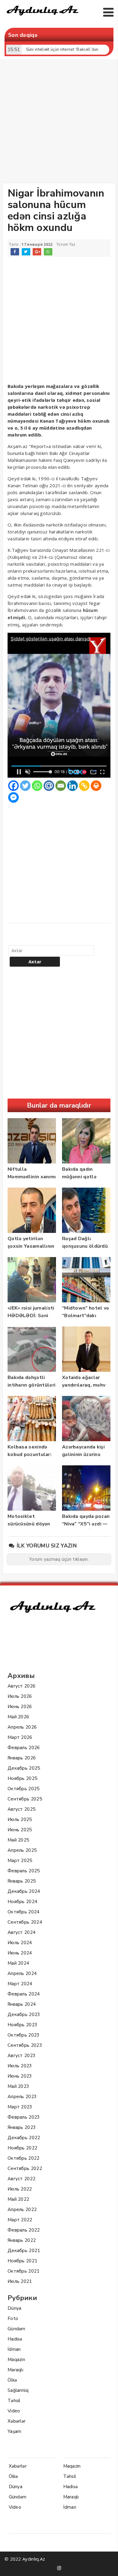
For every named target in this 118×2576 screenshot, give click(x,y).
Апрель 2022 (22, 2210)
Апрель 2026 (22, 1727)
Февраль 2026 (24, 1748)
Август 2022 (21, 2179)
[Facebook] (13, 786)
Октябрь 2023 (24, 2035)
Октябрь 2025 (24, 1789)
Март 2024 (20, 1984)
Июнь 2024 (20, 1953)
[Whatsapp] (37, 786)
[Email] (61, 786)
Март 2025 (20, 1861)
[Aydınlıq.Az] (43, 17)
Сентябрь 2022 (25, 2168)
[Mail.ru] (49, 786)
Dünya (15, 2308)
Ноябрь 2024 (22, 1902)
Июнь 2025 (20, 1830)
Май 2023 (18, 2086)
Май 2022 (18, 2199)
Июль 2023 (20, 2066)
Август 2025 (21, 1809)
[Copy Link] (84, 786)
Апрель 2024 (22, 1973)
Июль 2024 (20, 1943)
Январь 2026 (22, 1758)
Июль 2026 (20, 1696)
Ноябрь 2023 (22, 2025)
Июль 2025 (20, 1819)
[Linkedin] (72, 786)
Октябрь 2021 (24, 2271)
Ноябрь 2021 (22, 2261)
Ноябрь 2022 (22, 2148)
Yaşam (15, 2431)
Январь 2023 (22, 2127)
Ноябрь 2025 (22, 1778)
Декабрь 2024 (24, 1891)
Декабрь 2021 (24, 2251)
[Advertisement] (59, 123)
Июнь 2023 (20, 2076)
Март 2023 (20, 2107)
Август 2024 (21, 1932)
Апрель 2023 (22, 2097)
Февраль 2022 (24, 2230)
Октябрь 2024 (24, 1912)
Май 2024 (18, 1963)
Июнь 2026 (20, 1707)
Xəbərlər (16, 2421)
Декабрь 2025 (24, 1768)
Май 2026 (18, 1717)
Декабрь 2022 (24, 2138)
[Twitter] (25, 786)
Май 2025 (18, 1840)
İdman (14, 2349)
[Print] (96, 786)
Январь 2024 (22, 2004)
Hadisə (15, 2339)
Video (14, 2411)
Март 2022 (20, 2220)
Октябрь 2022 (24, 2158)
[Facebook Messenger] (13, 797)
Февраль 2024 (24, 1994)
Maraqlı (15, 2370)
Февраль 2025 (24, 1871)
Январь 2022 (22, 2240)
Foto (13, 2318)
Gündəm (16, 2329)
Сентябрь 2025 (25, 1799)
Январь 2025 (22, 1881)
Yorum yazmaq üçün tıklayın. (59, 1559)
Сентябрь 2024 (25, 1922)
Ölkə (12, 2380)
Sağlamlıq (18, 2390)
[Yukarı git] (107, 2565)
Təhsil (14, 2401)
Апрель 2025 (22, 1850)
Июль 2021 (20, 2281)
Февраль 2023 (24, 2117)
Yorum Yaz (66, 245)
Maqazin (16, 2360)
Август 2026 (21, 1686)
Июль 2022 (20, 2189)
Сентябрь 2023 (25, 2045)
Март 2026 (20, 1737)
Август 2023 (21, 2056)
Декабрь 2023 (24, 2014)
